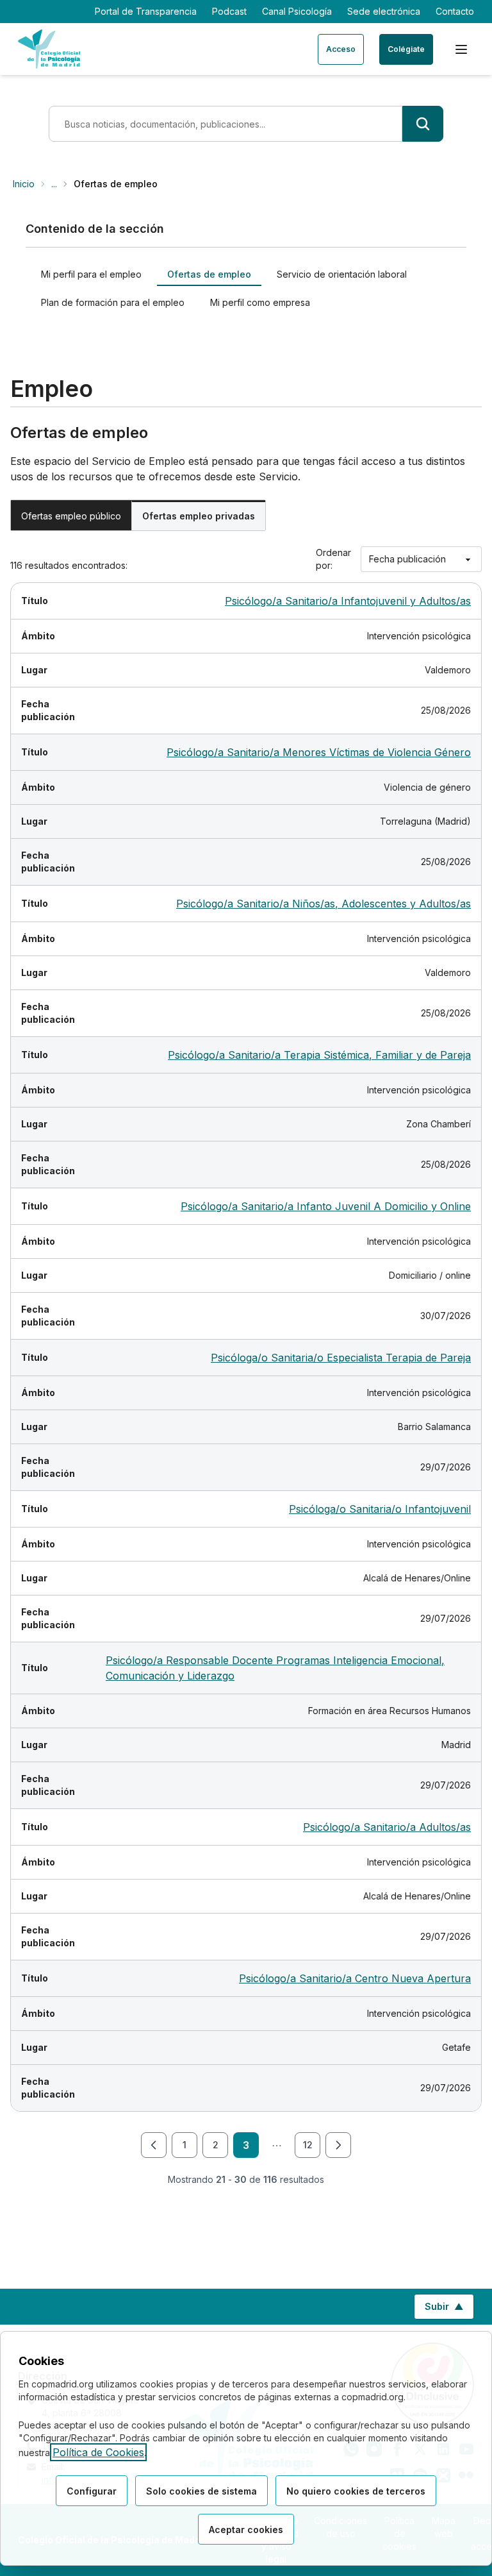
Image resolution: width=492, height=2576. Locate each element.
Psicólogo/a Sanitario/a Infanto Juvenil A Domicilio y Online (326, 1206)
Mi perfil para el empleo (91, 274)
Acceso (341, 49)
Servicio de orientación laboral (342, 274)
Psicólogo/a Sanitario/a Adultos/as (387, 1827)
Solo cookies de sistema (201, 2491)
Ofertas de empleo (209, 274)
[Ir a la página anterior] (154, 2145)
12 (308, 2145)
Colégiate (406, 49)
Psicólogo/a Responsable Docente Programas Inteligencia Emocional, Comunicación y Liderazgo (275, 1668)
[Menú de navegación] (461, 49)
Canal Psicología (297, 11)
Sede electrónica (384, 11)
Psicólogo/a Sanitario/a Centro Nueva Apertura (355, 1978)
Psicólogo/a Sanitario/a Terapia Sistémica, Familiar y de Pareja (319, 1055)
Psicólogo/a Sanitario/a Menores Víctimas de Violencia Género (319, 752)
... (54, 184)
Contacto (455, 11)
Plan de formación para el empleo (113, 302)
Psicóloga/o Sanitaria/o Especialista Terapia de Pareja (341, 1358)
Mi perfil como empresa (260, 302)
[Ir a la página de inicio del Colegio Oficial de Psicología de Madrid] (49, 49)
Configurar (92, 2491)
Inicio (24, 184)
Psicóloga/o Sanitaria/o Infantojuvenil (380, 1509)
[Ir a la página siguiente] (338, 2145)
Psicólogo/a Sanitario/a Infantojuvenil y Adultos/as (348, 601)
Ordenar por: (333, 559)
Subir (449, 2310)
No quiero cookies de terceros (356, 2491)
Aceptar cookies (246, 2530)
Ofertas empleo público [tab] (71, 516)
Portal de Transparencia (146, 11)
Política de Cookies (98, 2452)
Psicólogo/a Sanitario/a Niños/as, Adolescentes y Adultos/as (324, 904)
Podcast (229, 11)
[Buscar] (423, 124)
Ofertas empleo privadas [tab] (199, 516)
